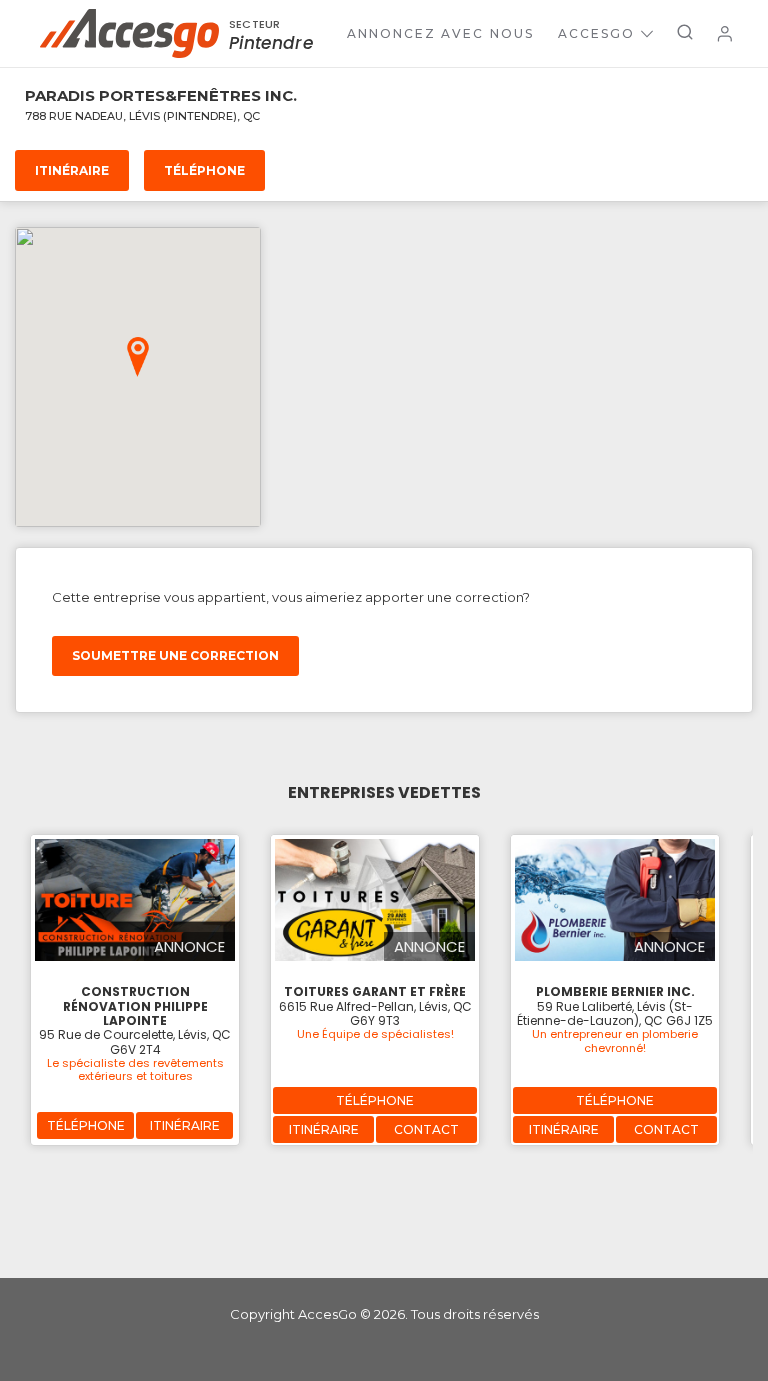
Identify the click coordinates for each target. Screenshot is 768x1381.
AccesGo (596, 33)
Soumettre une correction (175, 655)
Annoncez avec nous (440, 33)
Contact (426, 1129)
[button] (138, 357)
